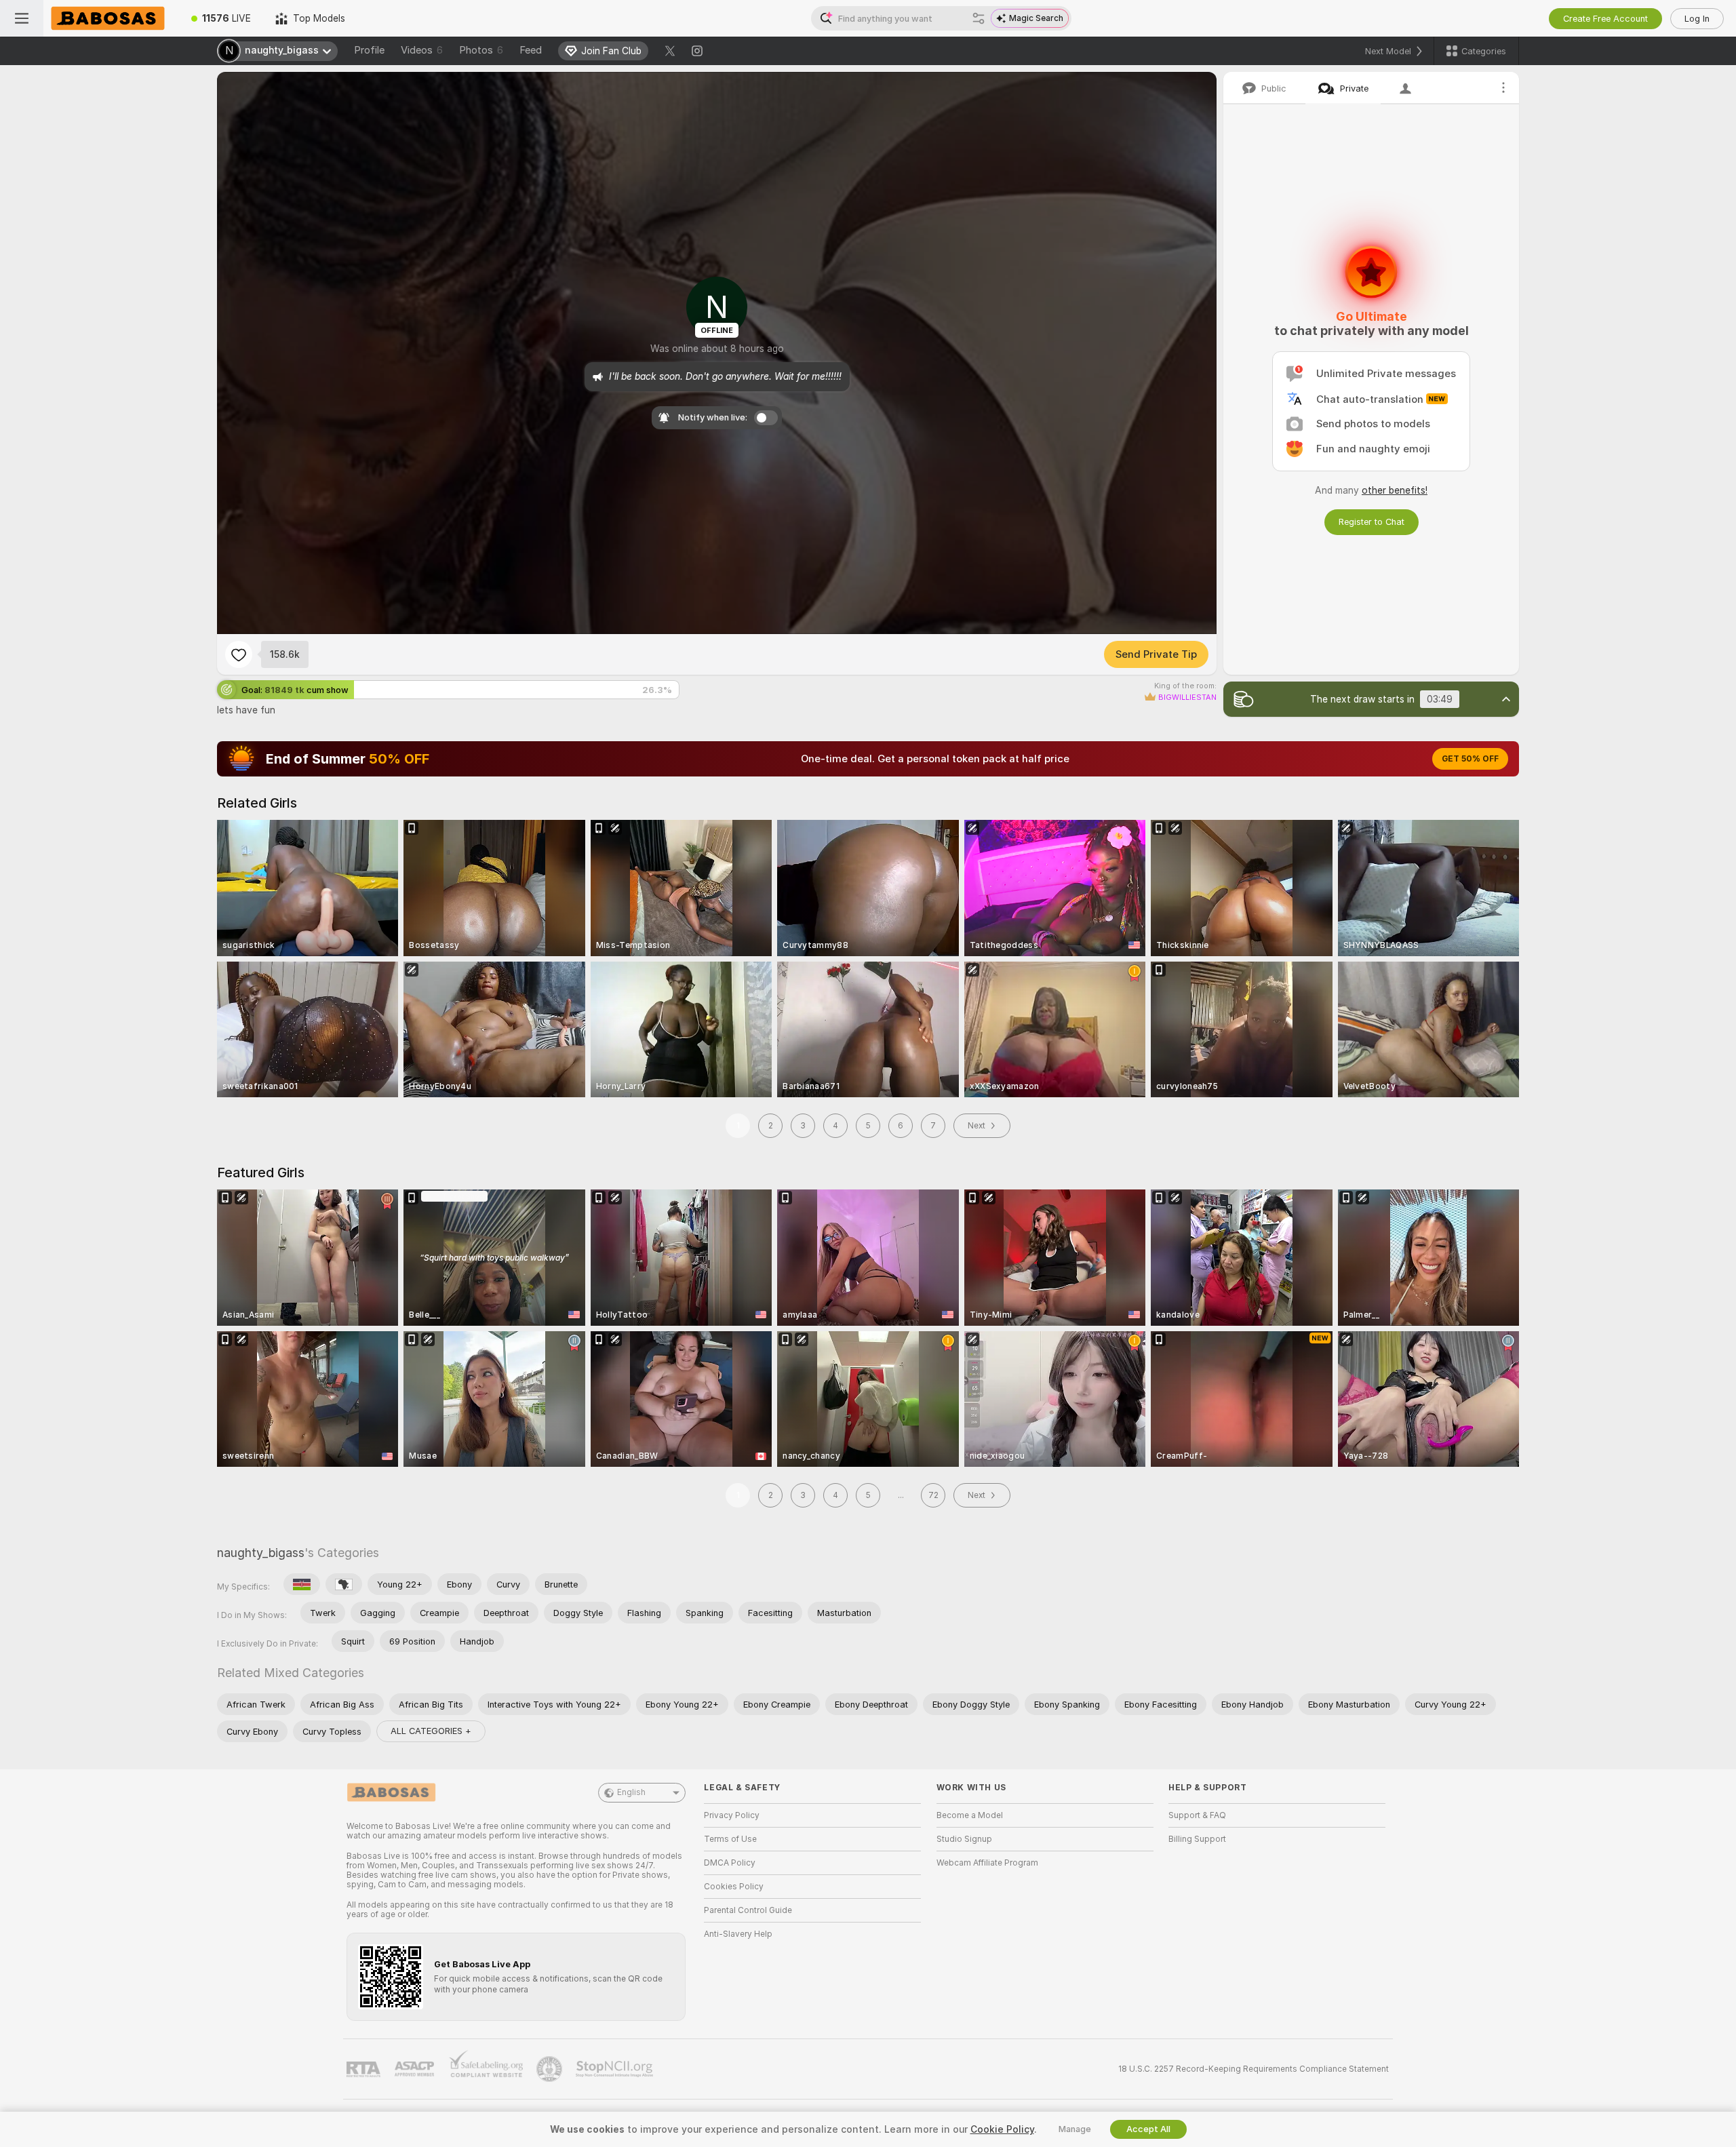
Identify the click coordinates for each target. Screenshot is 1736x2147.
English (631, 1792)
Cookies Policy (734, 1887)
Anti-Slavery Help (738, 1934)
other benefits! (1395, 490)
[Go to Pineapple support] (551, 2069)
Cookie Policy (1002, 2129)
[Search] (979, 18)
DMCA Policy (730, 1863)
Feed (531, 50)
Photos (481, 50)
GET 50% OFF (1470, 759)
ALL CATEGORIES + (431, 1731)
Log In (1697, 19)
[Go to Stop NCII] (616, 2069)
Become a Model (970, 1815)
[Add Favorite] (239, 654)
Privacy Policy (732, 1815)
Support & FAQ (1197, 1815)
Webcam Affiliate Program (987, 1863)
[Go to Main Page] (111, 18)
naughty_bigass (261, 1553)
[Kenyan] (302, 1584)
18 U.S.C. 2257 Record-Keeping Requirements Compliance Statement (1254, 2069)
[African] (344, 1584)
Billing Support (1197, 1839)
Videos (422, 50)
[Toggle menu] (22, 18)
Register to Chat (1372, 522)
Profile (369, 50)
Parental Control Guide (748, 1910)
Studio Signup (964, 1839)
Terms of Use (730, 1839)
